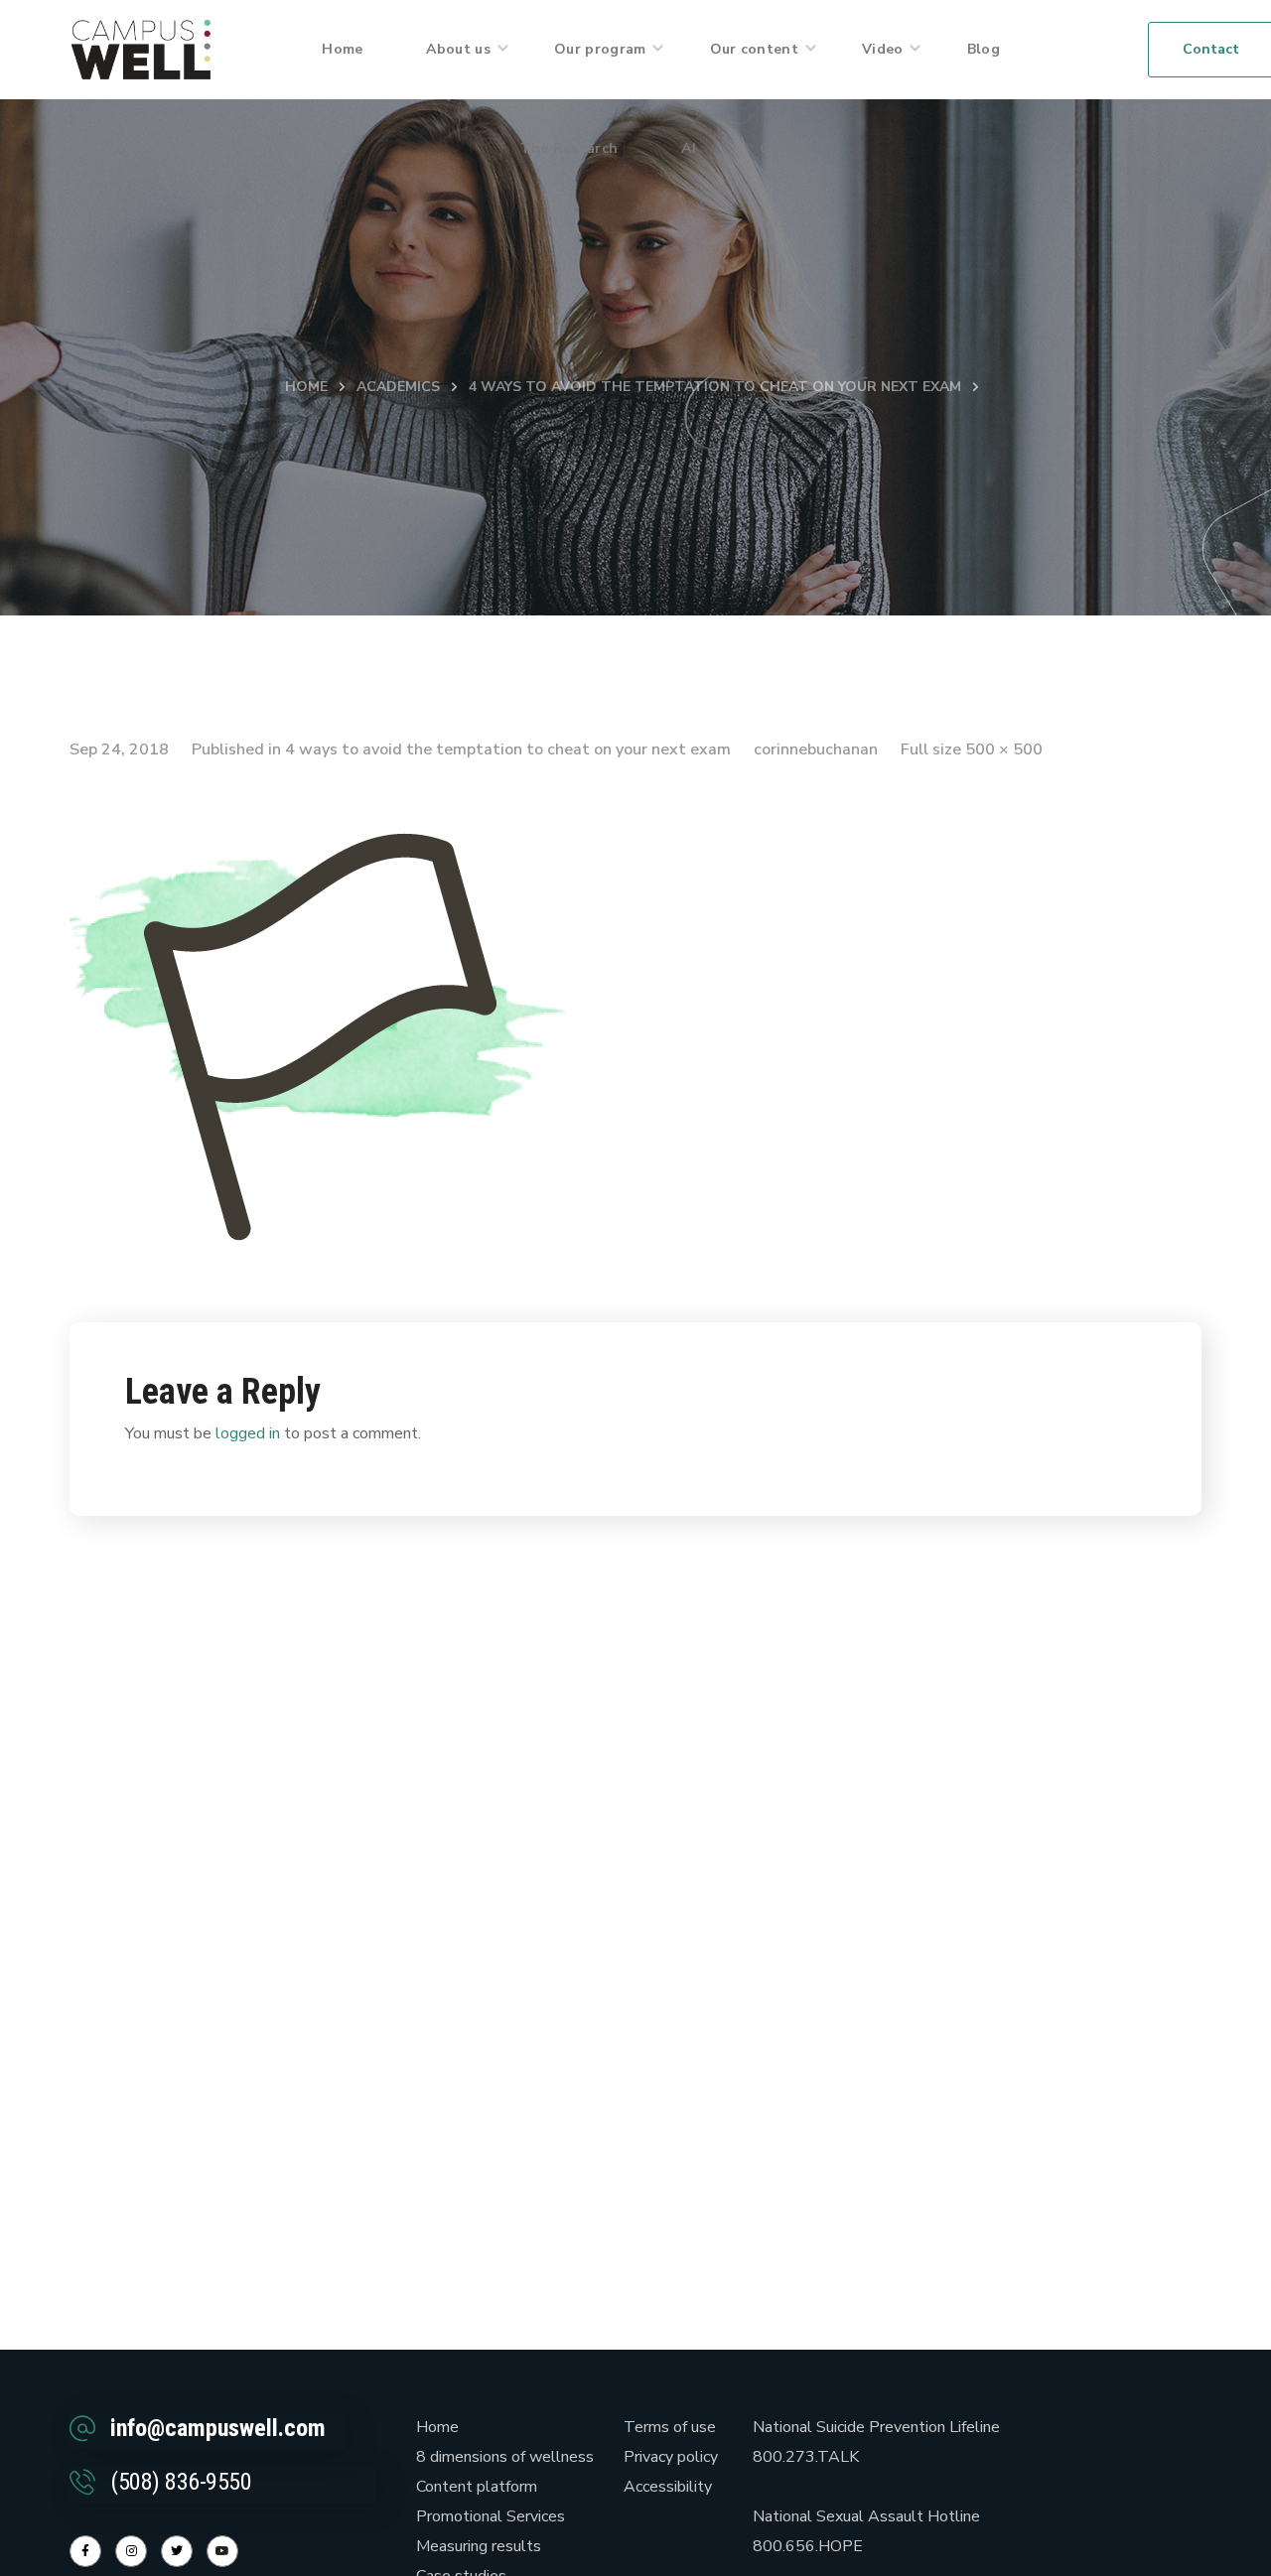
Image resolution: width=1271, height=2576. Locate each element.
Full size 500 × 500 (972, 749)
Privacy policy (671, 2457)
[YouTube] (222, 2551)
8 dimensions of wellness (505, 2457)
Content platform (477, 2487)
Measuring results (479, 2546)
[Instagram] (131, 2551)
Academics (398, 387)
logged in (248, 1433)
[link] (141, 49)
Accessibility (668, 2487)
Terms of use (670, 2427)
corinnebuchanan (816, 749)
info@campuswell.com (218, 2428)
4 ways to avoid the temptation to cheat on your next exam (715, 387)
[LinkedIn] (177, 2551)
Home (306, 387)
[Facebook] (85, 2551)
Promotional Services (491, 2516)
